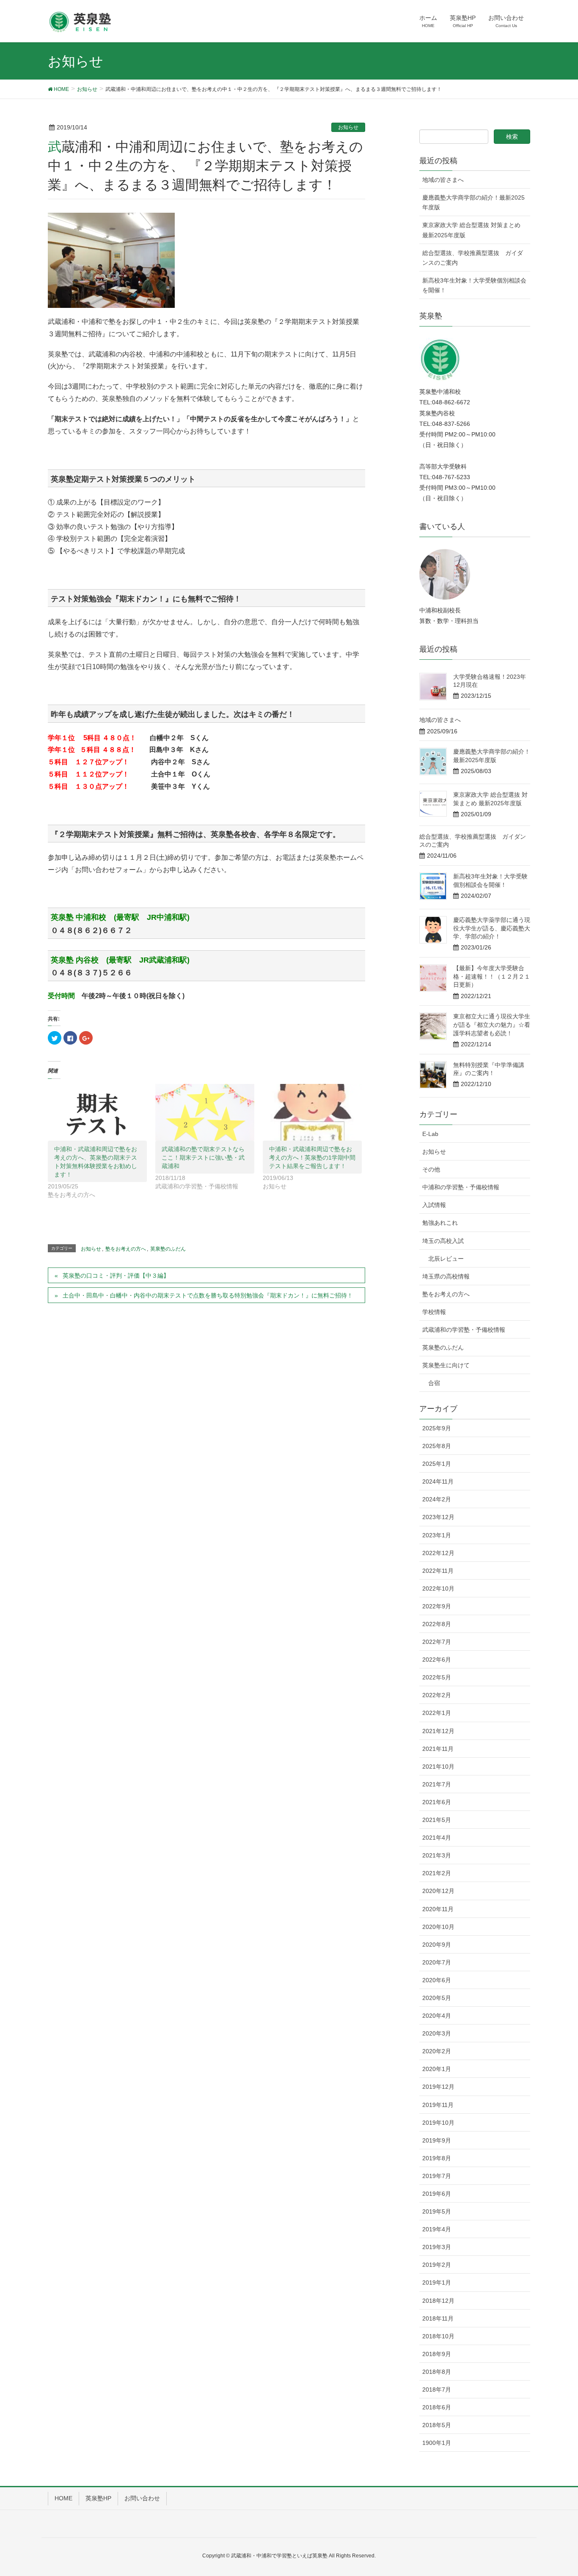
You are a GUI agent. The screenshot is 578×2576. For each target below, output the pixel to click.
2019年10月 (438, 2123)
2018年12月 (438, 2301)
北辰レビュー (446, 1259)
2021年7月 (437, 1784)
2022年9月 (437, 1606)
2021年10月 (438, 1767)
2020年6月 (437, 1980)
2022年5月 (437, 1677)
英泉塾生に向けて (446, 1365)
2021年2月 (437, 1873)
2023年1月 (437, 1535)
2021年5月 (437, 1820)
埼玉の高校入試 (443, 1241)
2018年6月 (437, 2407)
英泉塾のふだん (168, 1249)
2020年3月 (437, 2033)
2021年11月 (438, 1749)
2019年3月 (437, 2247)
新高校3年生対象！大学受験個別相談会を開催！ (474, 285)
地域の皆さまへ (443, 180)
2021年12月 (438, 1731)
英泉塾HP (98, 2498)
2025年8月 (437, 1446)
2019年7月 (437, 2176)
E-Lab (430, 1134)
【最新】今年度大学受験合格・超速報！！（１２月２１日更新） (492, 976)
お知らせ (348, 127)
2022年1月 (437, 1713)
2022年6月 (437, 1660)
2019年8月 (437, 2158)
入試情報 (434, 1205)
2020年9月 (437, 1945)
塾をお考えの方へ (126, 1249)
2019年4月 (437, 2229)
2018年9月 (437, 2354)
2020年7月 (437, 1962)
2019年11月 (438, 2105)
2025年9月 (437, 1428)
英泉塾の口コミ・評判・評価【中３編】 (116, 1276)
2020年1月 (437, 2069)
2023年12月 (438, 1517)
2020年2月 (437, 2051)
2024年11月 (438, 1481)
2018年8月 (437, 2372)
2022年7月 (437, 1642)
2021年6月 (437, 1802)
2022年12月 (438, 1553)
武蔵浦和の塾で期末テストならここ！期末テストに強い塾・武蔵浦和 (203, 1158)
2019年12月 (438, 2087)
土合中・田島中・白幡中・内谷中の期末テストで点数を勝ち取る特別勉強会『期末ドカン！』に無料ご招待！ (208, 1295)
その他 (431, 1169)
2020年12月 (438, 1891)
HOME (63, 2498)
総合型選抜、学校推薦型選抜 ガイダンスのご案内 (473, 258)
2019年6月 (437, 2194)
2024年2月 (437, 1499)
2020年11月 (438, 1909)
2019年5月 (437, 2211)
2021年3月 (437, 1855)
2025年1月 (437, 1464)
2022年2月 (437, 1695)
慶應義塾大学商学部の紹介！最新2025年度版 (473, 202)
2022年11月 (438, 1571)
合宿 (434, 1383)
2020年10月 (438, 1927)
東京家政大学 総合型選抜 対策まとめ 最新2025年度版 (471, 230)
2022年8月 (437, 1624)
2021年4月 (437, 1838)
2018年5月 (437, 2425)
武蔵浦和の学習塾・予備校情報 (464, 1330)
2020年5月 (437, 1998)
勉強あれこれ (440, 1223)
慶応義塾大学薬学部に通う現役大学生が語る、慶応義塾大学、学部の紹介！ (492, 928)
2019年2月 (437, 2265)
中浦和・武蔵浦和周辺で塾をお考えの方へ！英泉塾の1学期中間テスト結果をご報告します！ (312, 1158)
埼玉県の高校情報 (446, 1276)
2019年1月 (437, 2282)
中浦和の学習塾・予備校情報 (461, 1187)
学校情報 (434, 1312)
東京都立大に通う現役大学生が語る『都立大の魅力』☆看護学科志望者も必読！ (492, 1025)
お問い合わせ (142, 2498)
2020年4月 (437, 2016)
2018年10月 (438, 2336)
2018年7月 (437, 2389)
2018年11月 (438, 2318)
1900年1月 (437, 2443)
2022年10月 (438, 1588)
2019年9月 (437, 2140)
